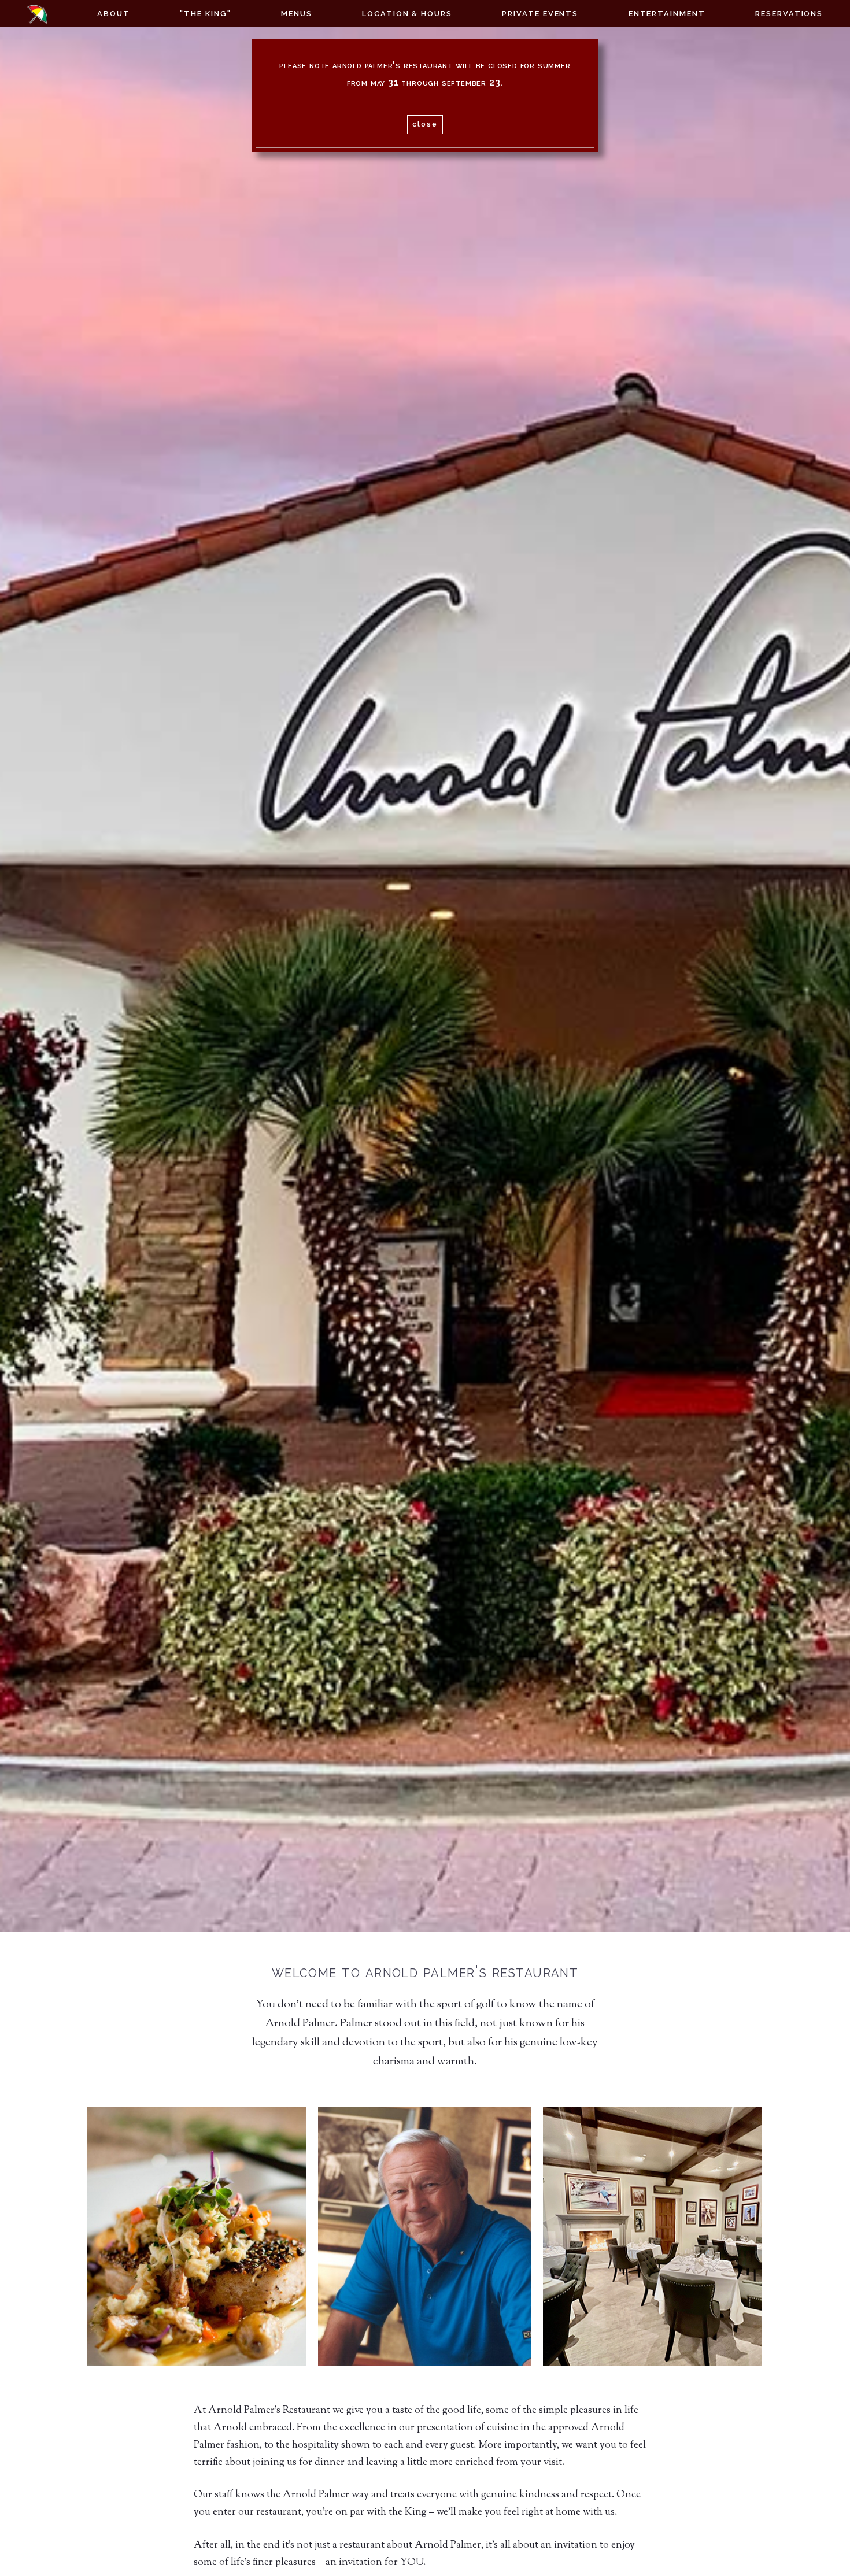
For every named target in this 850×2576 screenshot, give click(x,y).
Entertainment (667, 14)
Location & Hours (407, 14)
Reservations (789, 14)
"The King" (205, 14)
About (114, 14)
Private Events (540, 14)
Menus (297, 14)
